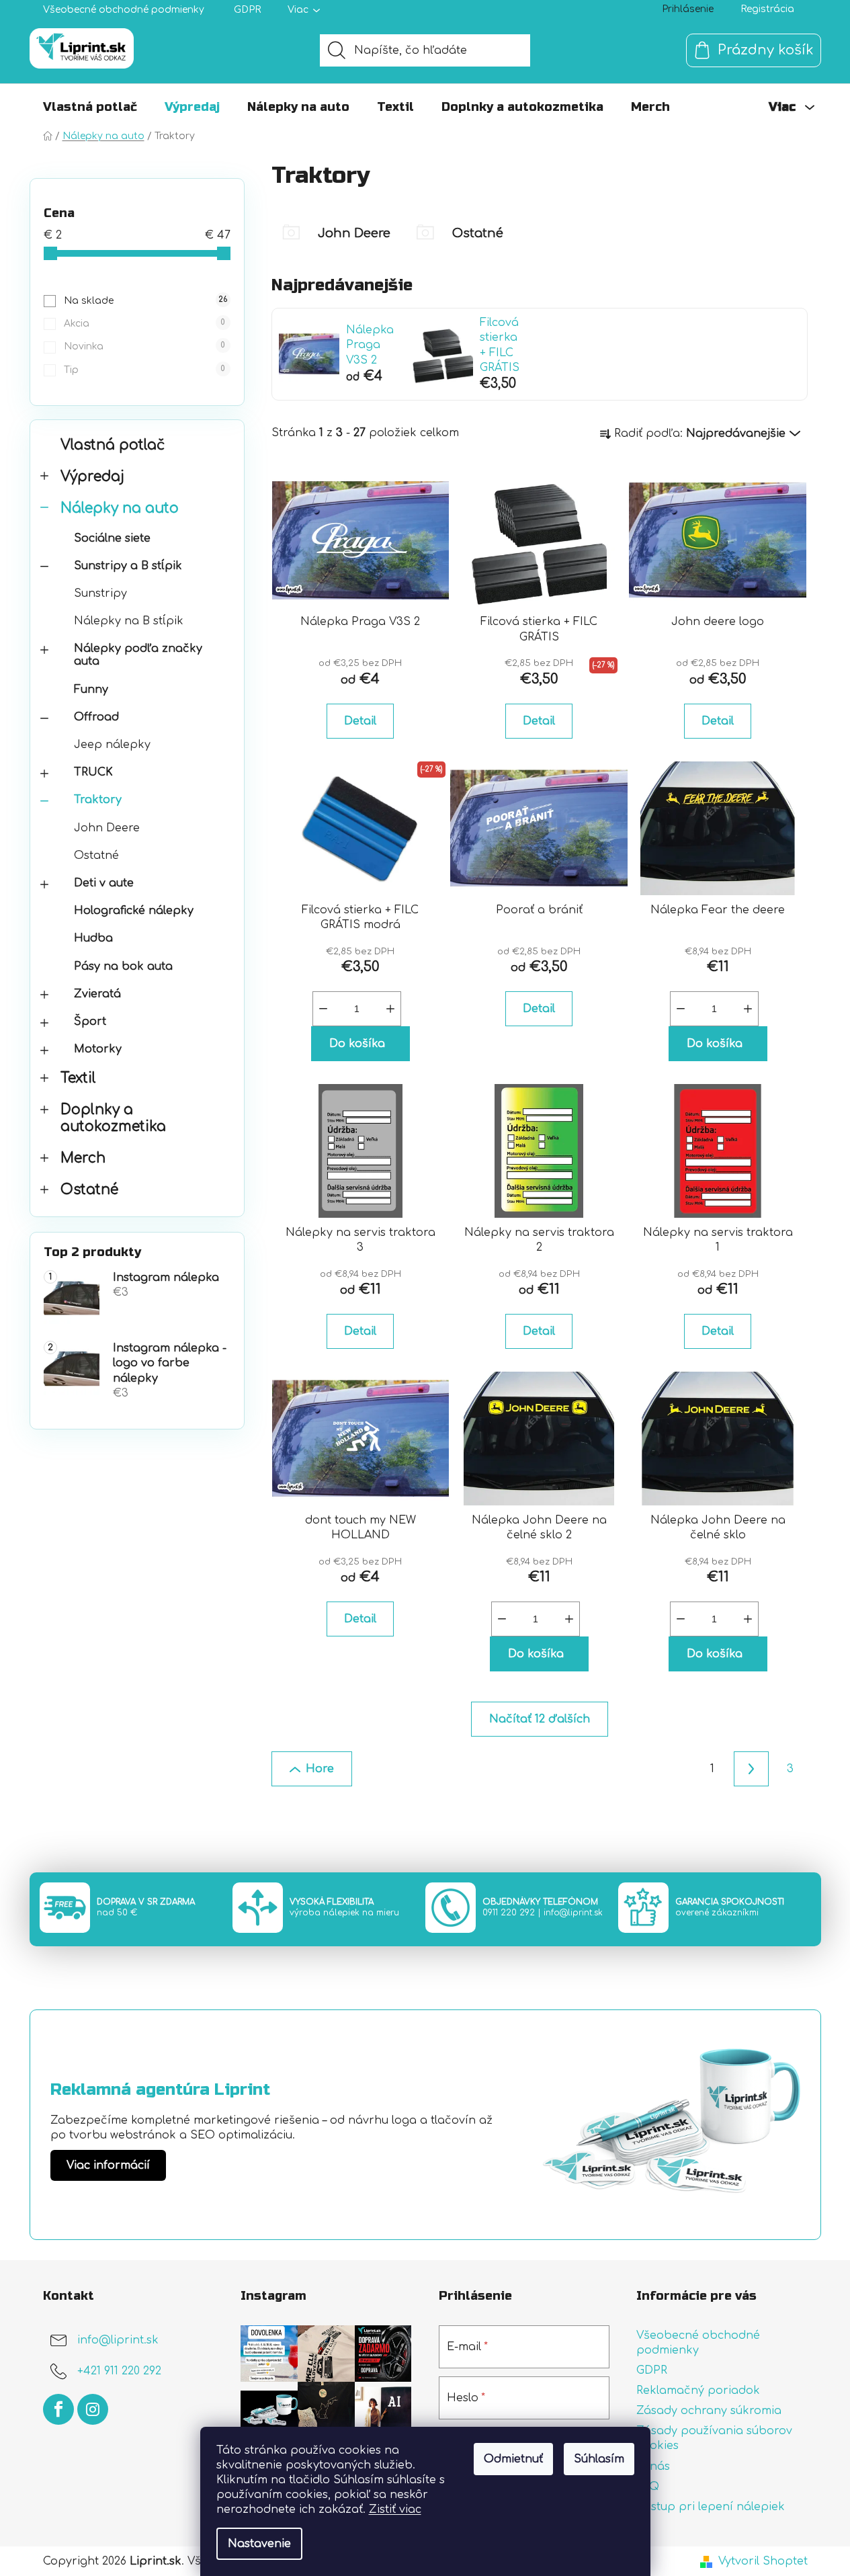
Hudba (93, 938)
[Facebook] (58, 2409)
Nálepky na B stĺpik (129, 621)
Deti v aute (104, 883)
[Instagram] (93, 2409)
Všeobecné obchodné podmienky (124, 10)
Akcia (144, 324)
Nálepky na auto (120, 508)
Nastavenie (259, 2544)
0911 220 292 (509, 1913)
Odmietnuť (513, 2459)
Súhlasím (599, 2459)
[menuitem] (90, 107)
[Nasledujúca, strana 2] (751, 1769)
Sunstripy (100, 593)
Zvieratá (97, 994)
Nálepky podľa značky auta (138, 655)
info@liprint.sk (573, 1913)
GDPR (247, 10)
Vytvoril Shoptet (763, 2561)
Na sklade (145, 301)
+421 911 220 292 (119, 2371)
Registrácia (767, 9)
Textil (78, 1078)
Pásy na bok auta (123, 966)
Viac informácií (108, 2165)
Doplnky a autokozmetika (113, 1118)
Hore (320, 1769)
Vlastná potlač (113, 445)
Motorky (98, 1049)
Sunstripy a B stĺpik (128, 566)
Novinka (144, 346)
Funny (91, 690)
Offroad (96, 717)
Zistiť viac (395, 2509)
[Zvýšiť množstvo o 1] (390, 1009)
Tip (144, 370)
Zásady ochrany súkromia (709, 2411)
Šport (90, 1022)
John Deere (107, 828)
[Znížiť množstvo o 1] (323, 1009)
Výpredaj (92, 477)
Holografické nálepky (134, 911)
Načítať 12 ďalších (540, 1719)
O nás (653, 2466)
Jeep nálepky (112, 745)
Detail (360, 721)
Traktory (98, 800)
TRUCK (93, 772)
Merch (83, 1158)
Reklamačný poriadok (698, 2391)
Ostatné (96, 856)
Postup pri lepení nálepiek (711, 2507)
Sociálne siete (112, 538)
